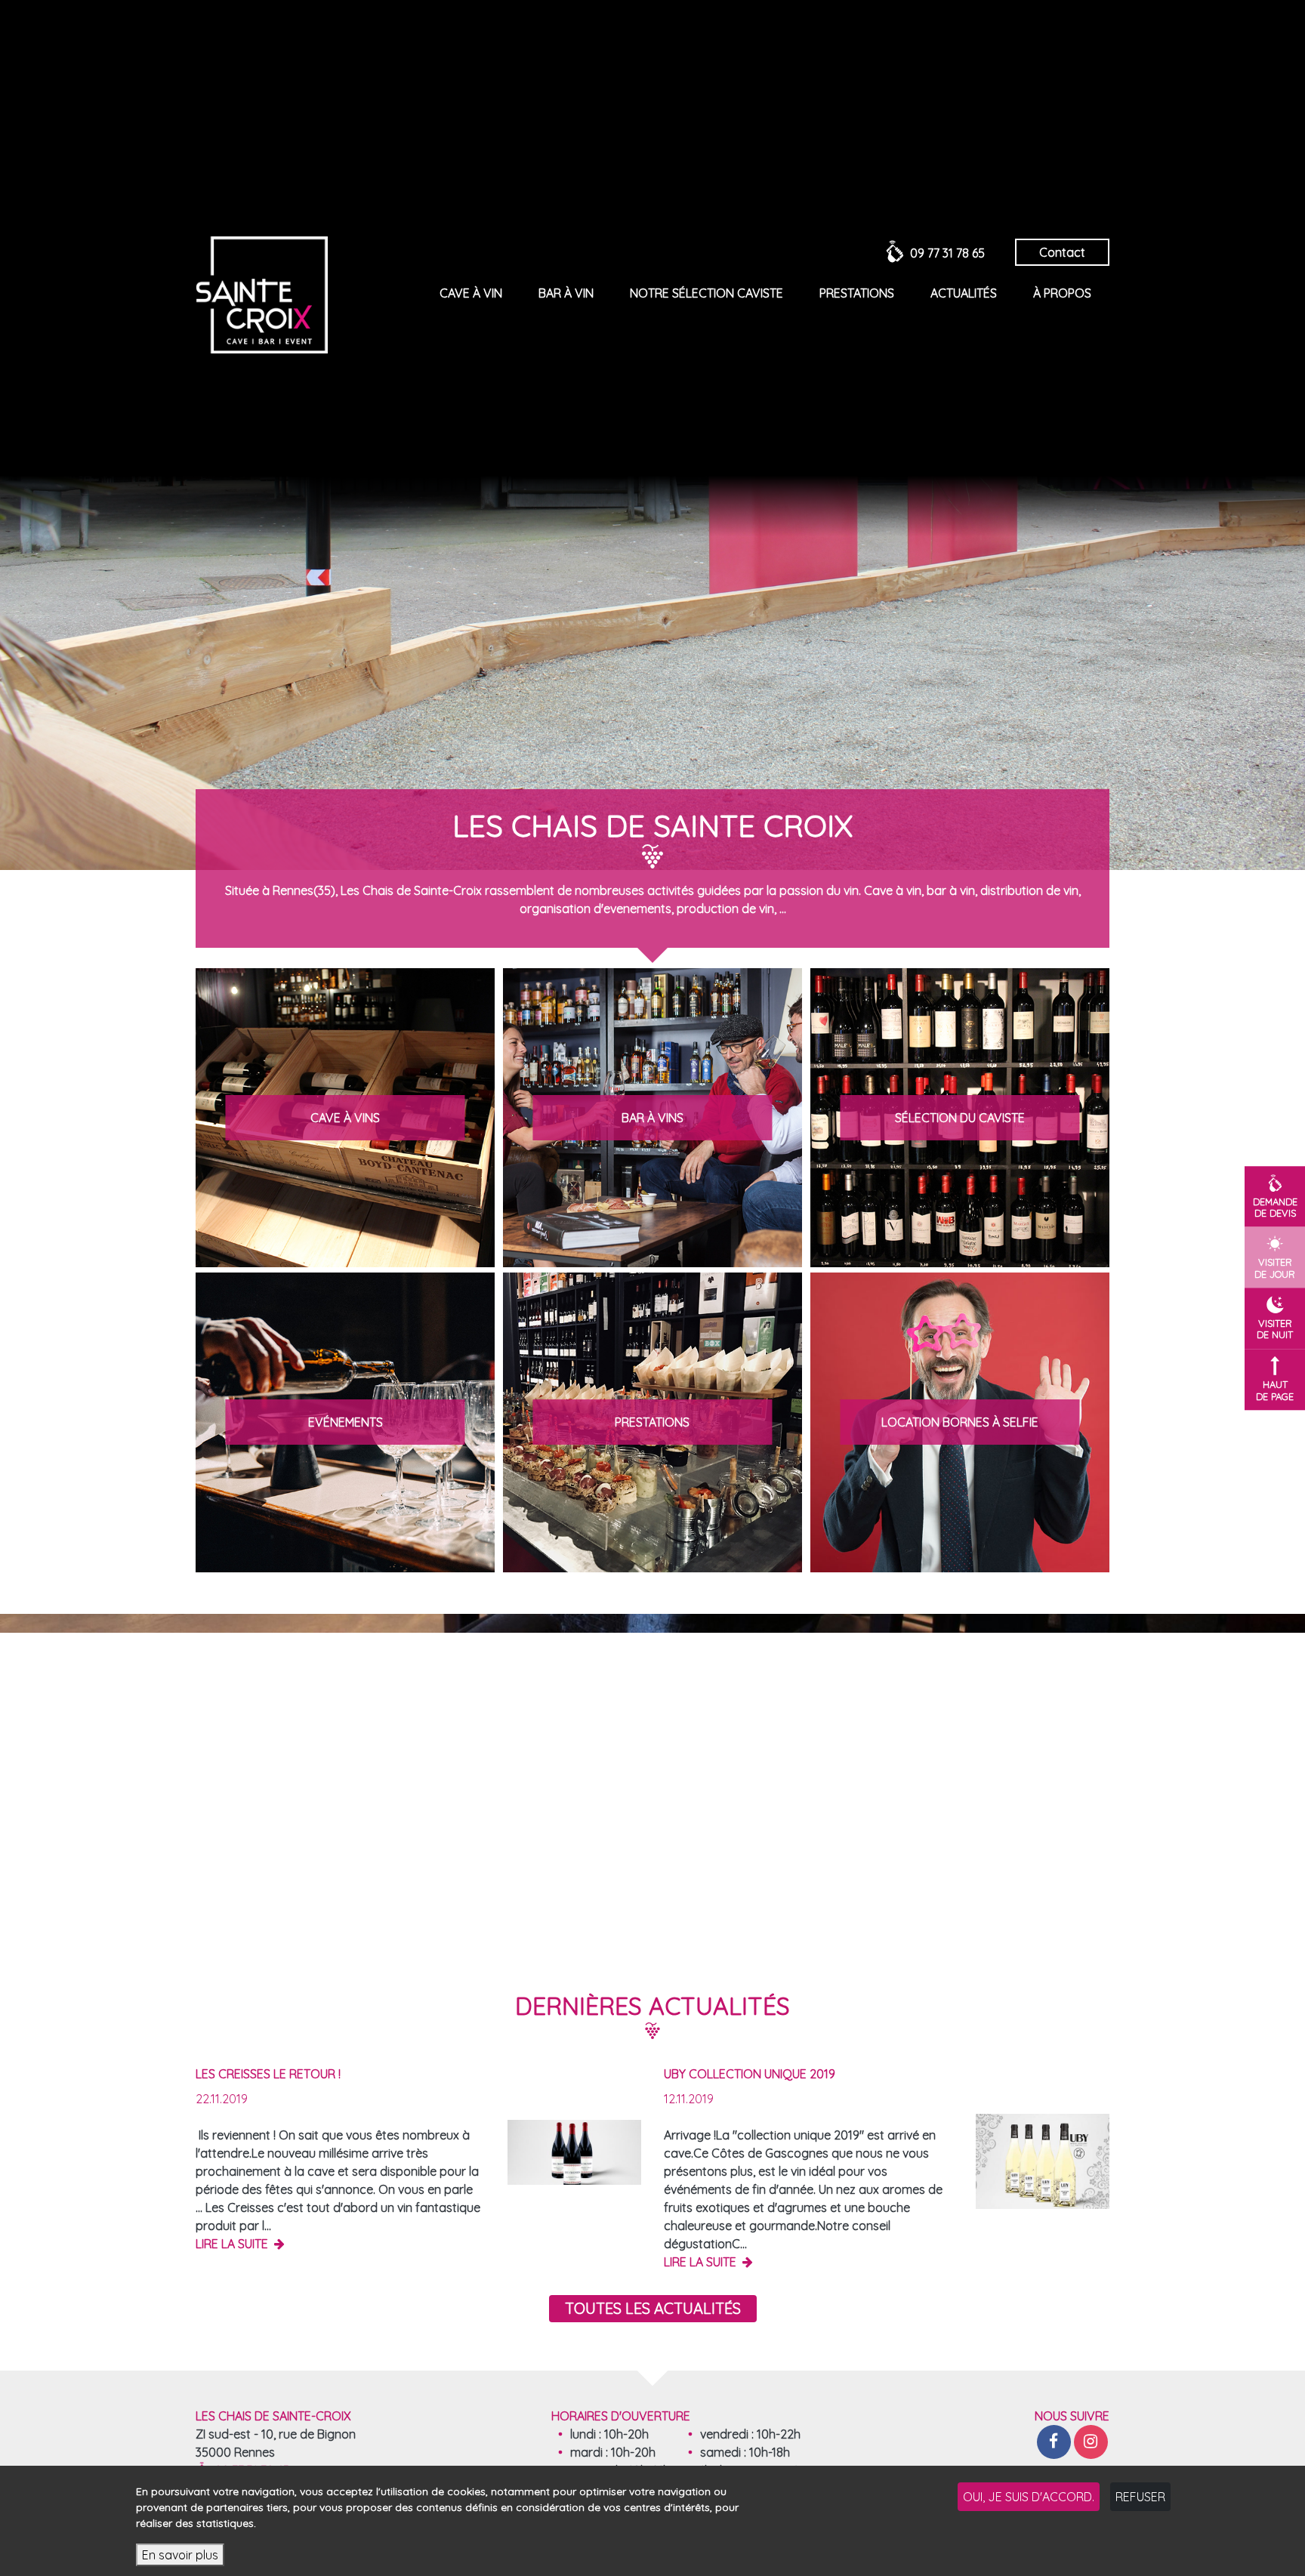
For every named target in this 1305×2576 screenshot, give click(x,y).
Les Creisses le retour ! (268, 2074)
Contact (1062, 252)
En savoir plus (180, 2555)
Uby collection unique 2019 (750, 2074)
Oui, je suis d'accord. (1029, 2497)
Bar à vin (566, 293)
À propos (1062, 293)
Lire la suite (233, 2244)
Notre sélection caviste (706, 293)
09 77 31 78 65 (947, 253)
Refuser (1140, 2497)
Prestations (857, 293)
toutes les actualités (653, 2308)
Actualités (964, 293)
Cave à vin (471, 293)
